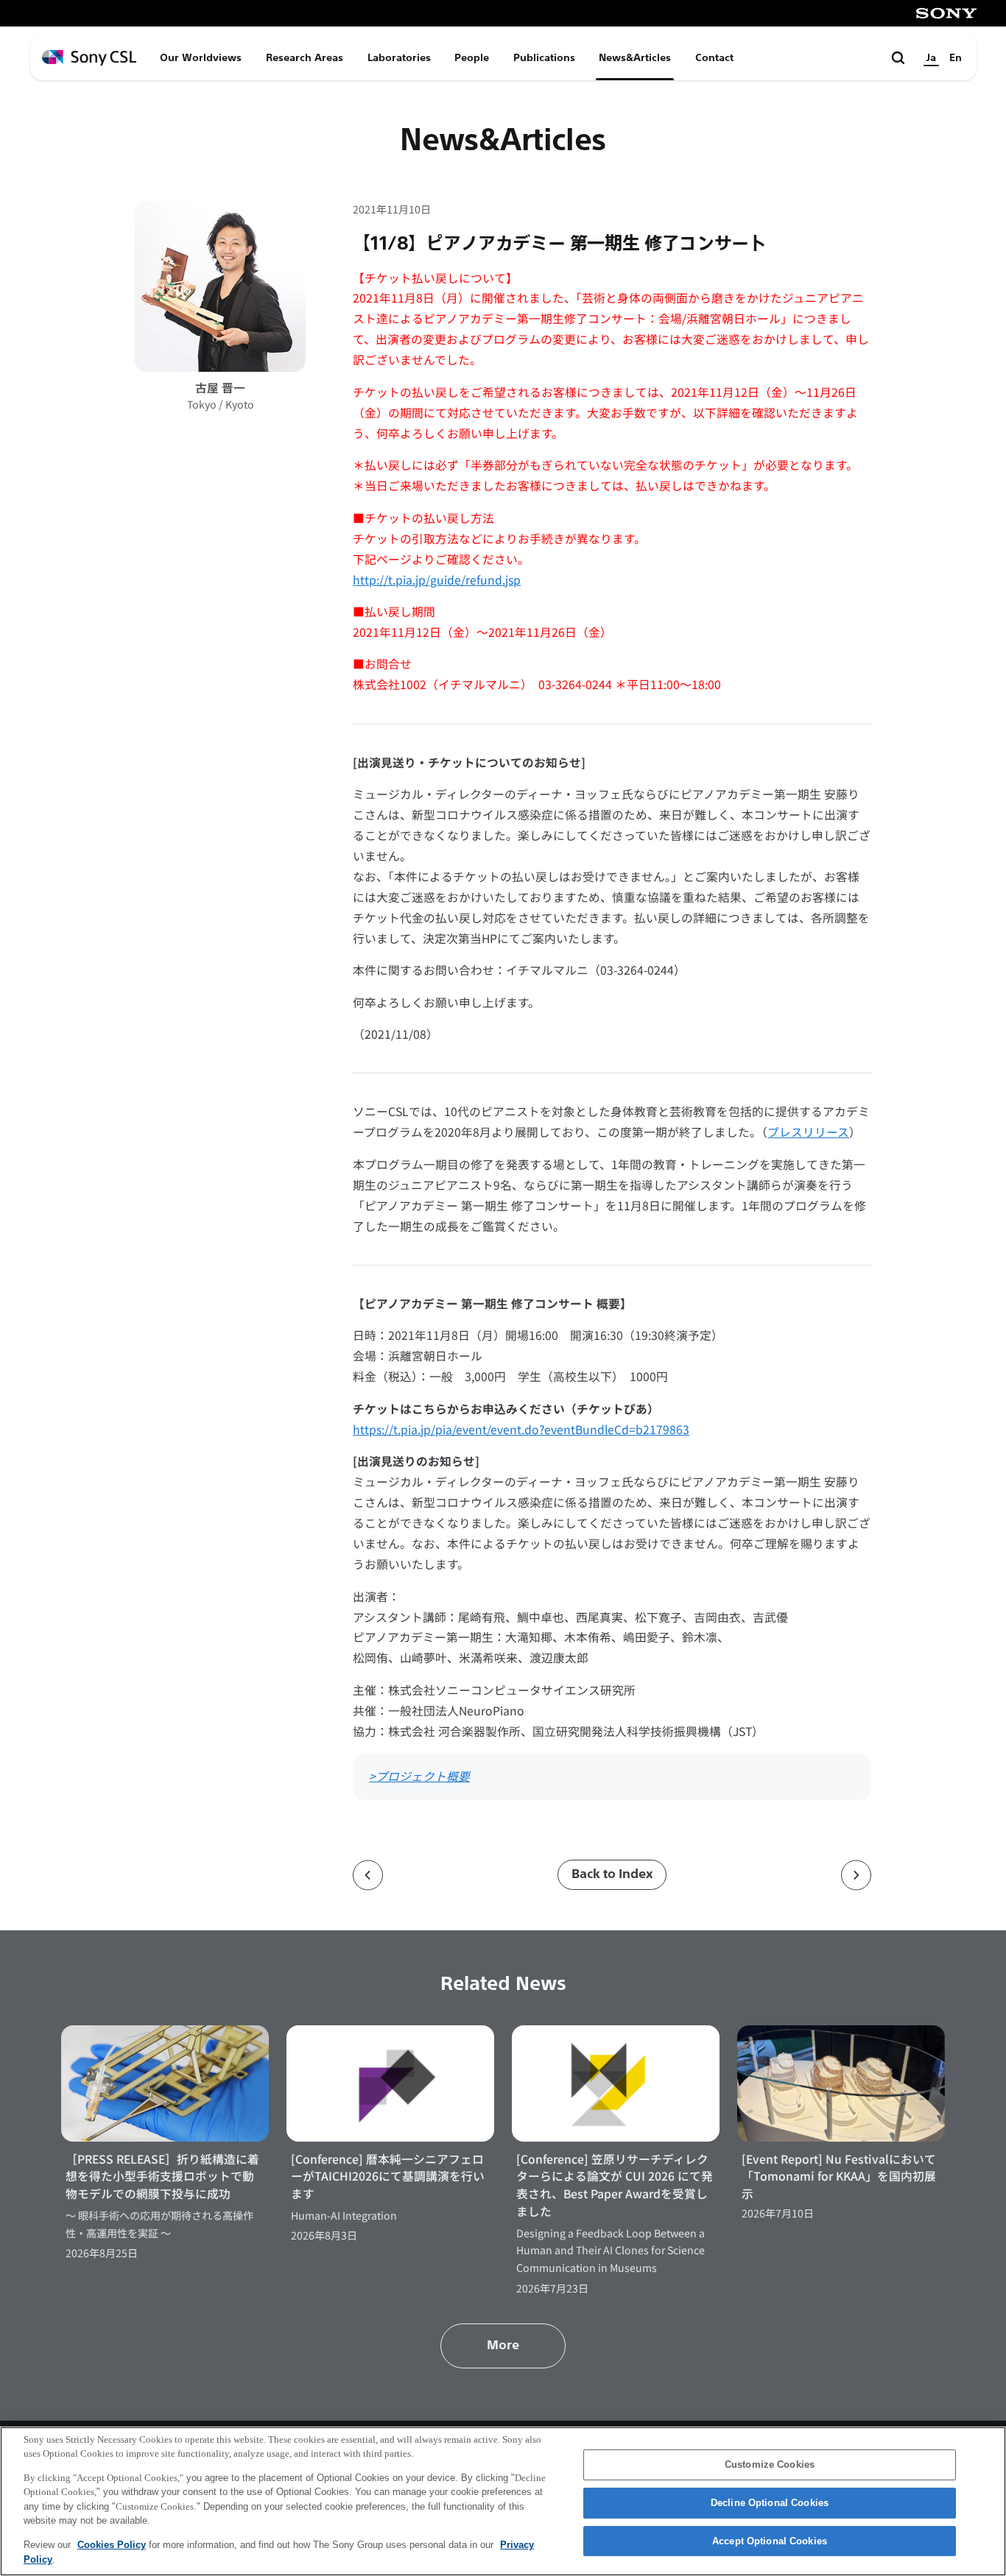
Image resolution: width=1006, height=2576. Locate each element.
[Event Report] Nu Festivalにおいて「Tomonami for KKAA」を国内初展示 (839, 2176)
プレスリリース (808, 1132)
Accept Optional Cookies (770, 2541)
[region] (503, 2501)
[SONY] (946, 13)
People (472, 57)
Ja (931, 57)
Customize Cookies (770, 2465)
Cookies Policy (112, 2545)
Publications (544, 57)
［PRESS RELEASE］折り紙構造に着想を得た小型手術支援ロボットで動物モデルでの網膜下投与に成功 (162, 2176)
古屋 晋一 (220, 388)
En (956, 57)
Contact (714, 57)
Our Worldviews (201, 57)
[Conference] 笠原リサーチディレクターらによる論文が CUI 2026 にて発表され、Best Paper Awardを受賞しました (615, 2185)
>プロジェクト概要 (419, 1776)
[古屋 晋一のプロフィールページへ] (220, 286)
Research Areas (305, 57)
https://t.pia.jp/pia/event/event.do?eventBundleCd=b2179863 (521, 1429)
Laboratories (399, 57)
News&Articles (635, 57)
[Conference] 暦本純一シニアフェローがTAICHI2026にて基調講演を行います (388, 2176)
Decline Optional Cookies (770, 2503)
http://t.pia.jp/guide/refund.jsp (437, 580)
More (503, 2345)
